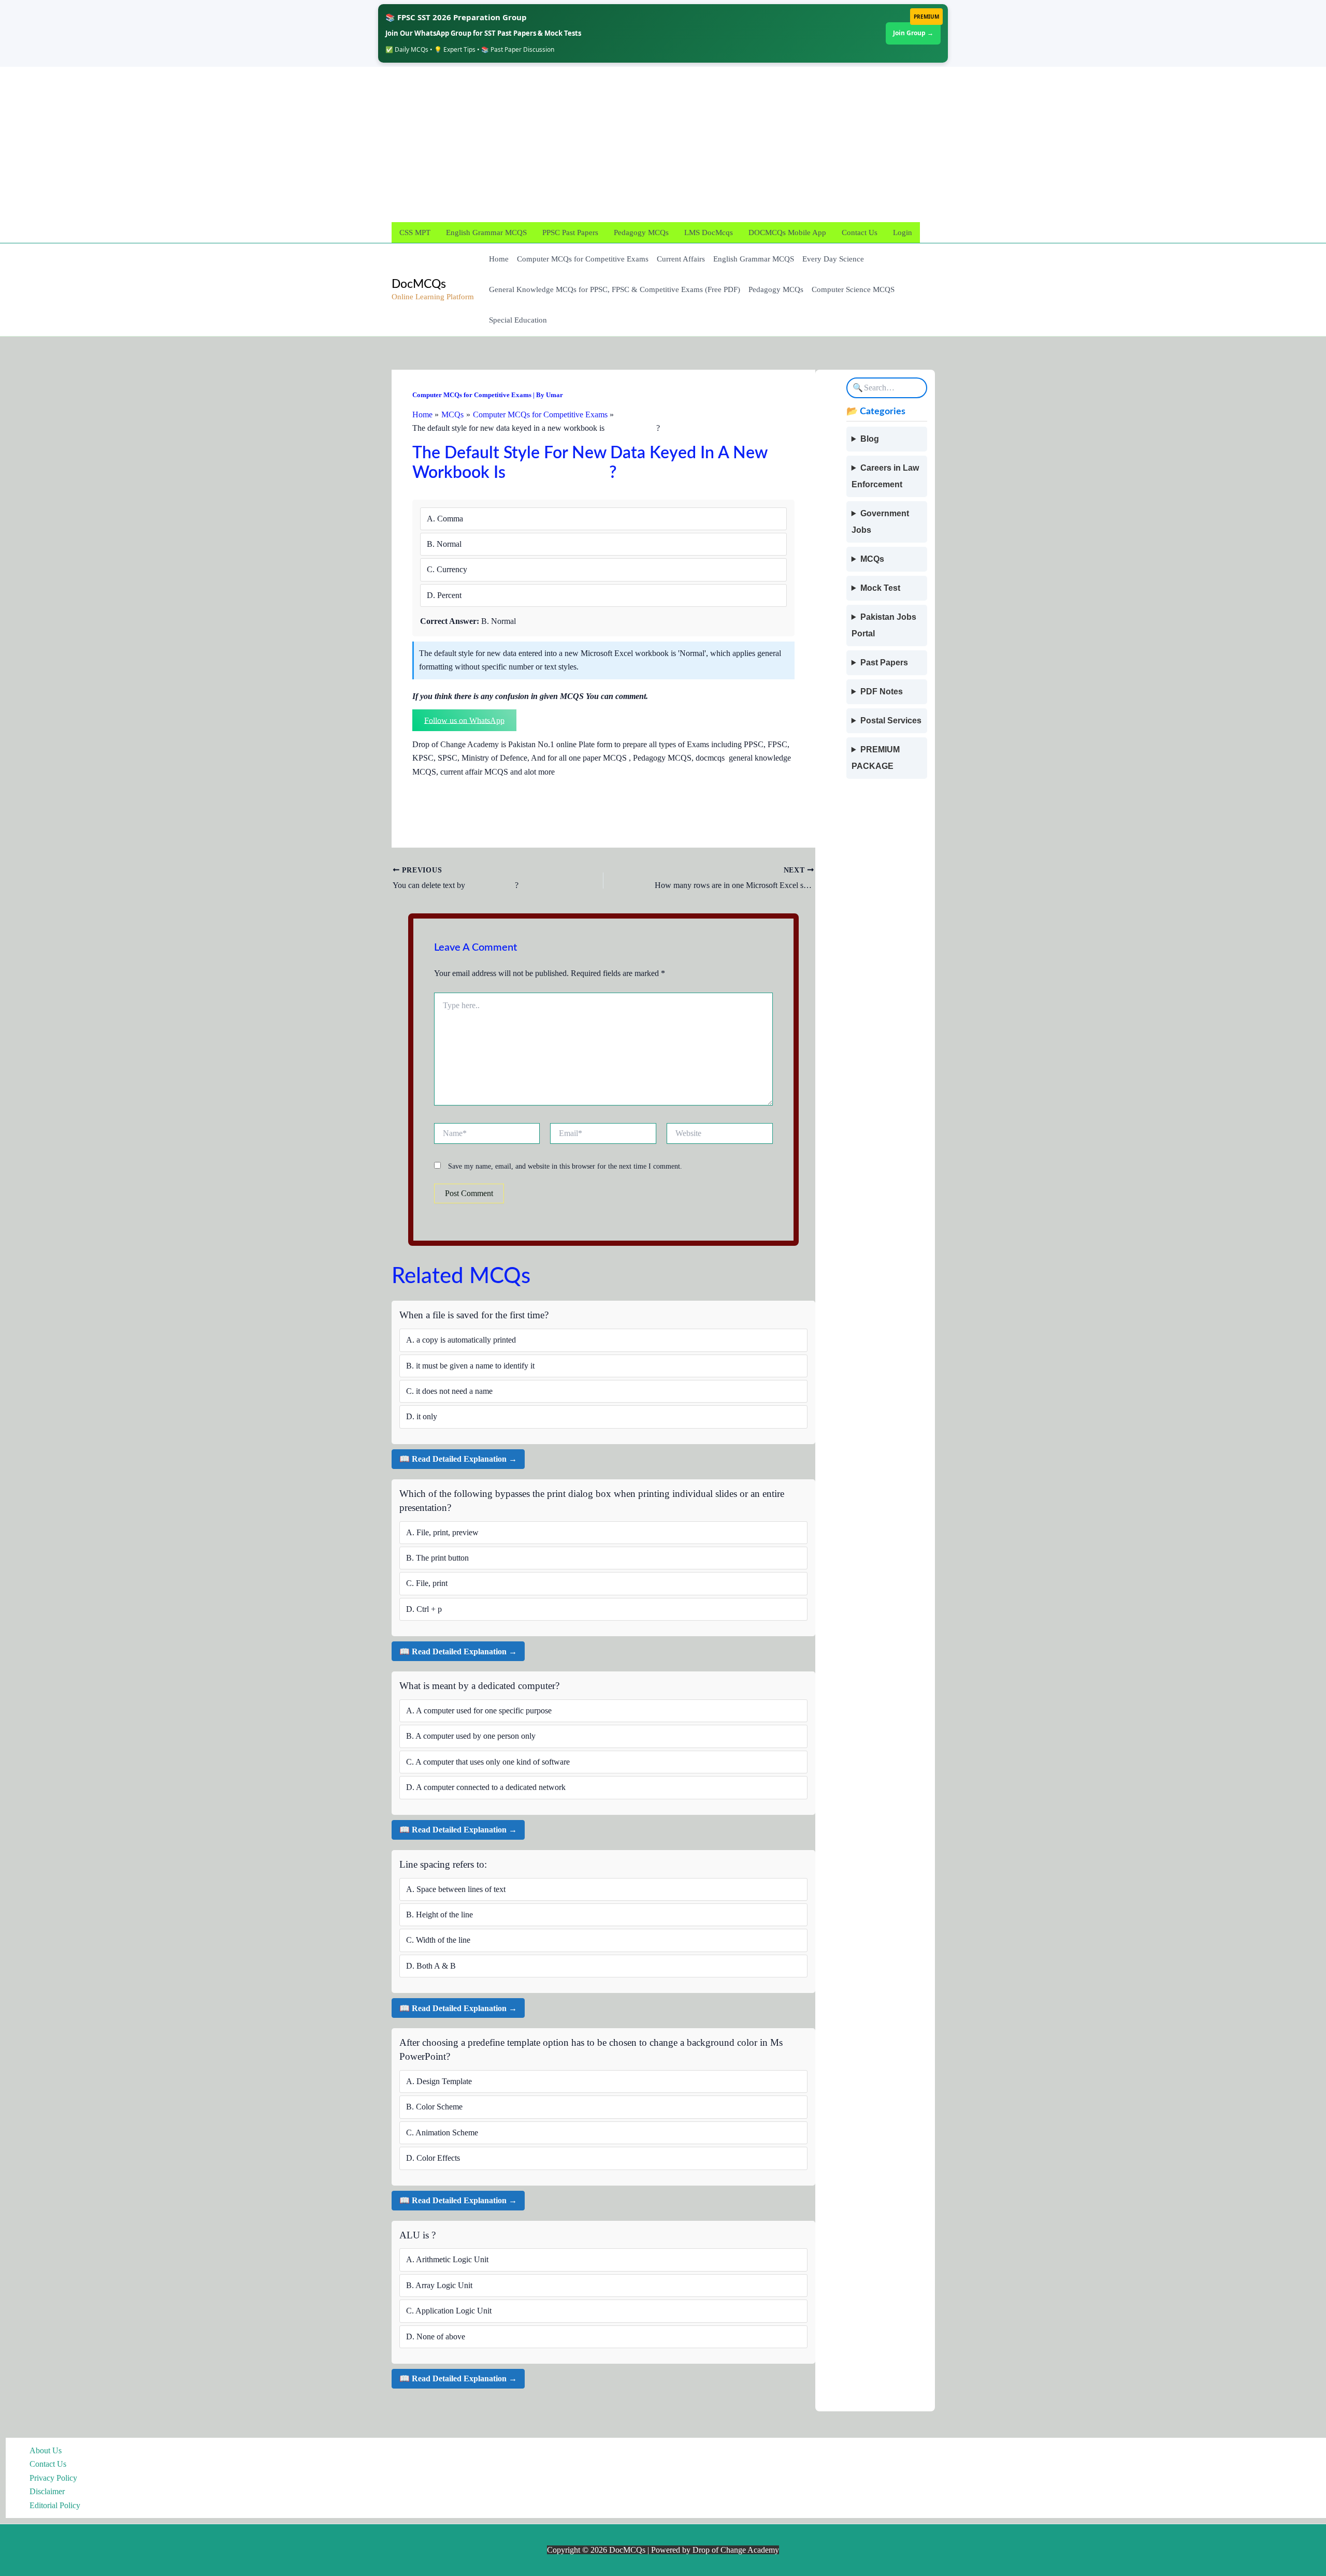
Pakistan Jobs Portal (884, 625)
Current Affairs (681, 259)
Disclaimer (47, 2491)
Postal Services (891, 721)
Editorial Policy (55, 2505)
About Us (46, 2450)
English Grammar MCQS (486, 232)
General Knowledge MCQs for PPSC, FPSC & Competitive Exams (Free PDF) (615, 289)
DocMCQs (419, 284)
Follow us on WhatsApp (464, 720)
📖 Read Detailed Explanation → (458, 1459)
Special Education (518, 320)
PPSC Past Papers (570, 232)
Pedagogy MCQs (641, 232)
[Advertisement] (656, 144)
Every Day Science (833, 259)
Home (499, 259)
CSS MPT (415, 232)
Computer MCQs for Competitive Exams (583, 259)
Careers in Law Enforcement (885, 476)
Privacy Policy (53, 2478)
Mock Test (880, 588)
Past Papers (884, 663)
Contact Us (860, 232)
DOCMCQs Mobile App (787, 232)
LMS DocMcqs (709, 232)
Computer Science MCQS (853, 289)
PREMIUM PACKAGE (876, 758)
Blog (870, 439)
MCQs (872, 559)
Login (903, 232)
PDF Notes (882, 692)
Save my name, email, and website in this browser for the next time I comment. (565, 1166)
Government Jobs (880, 522)
